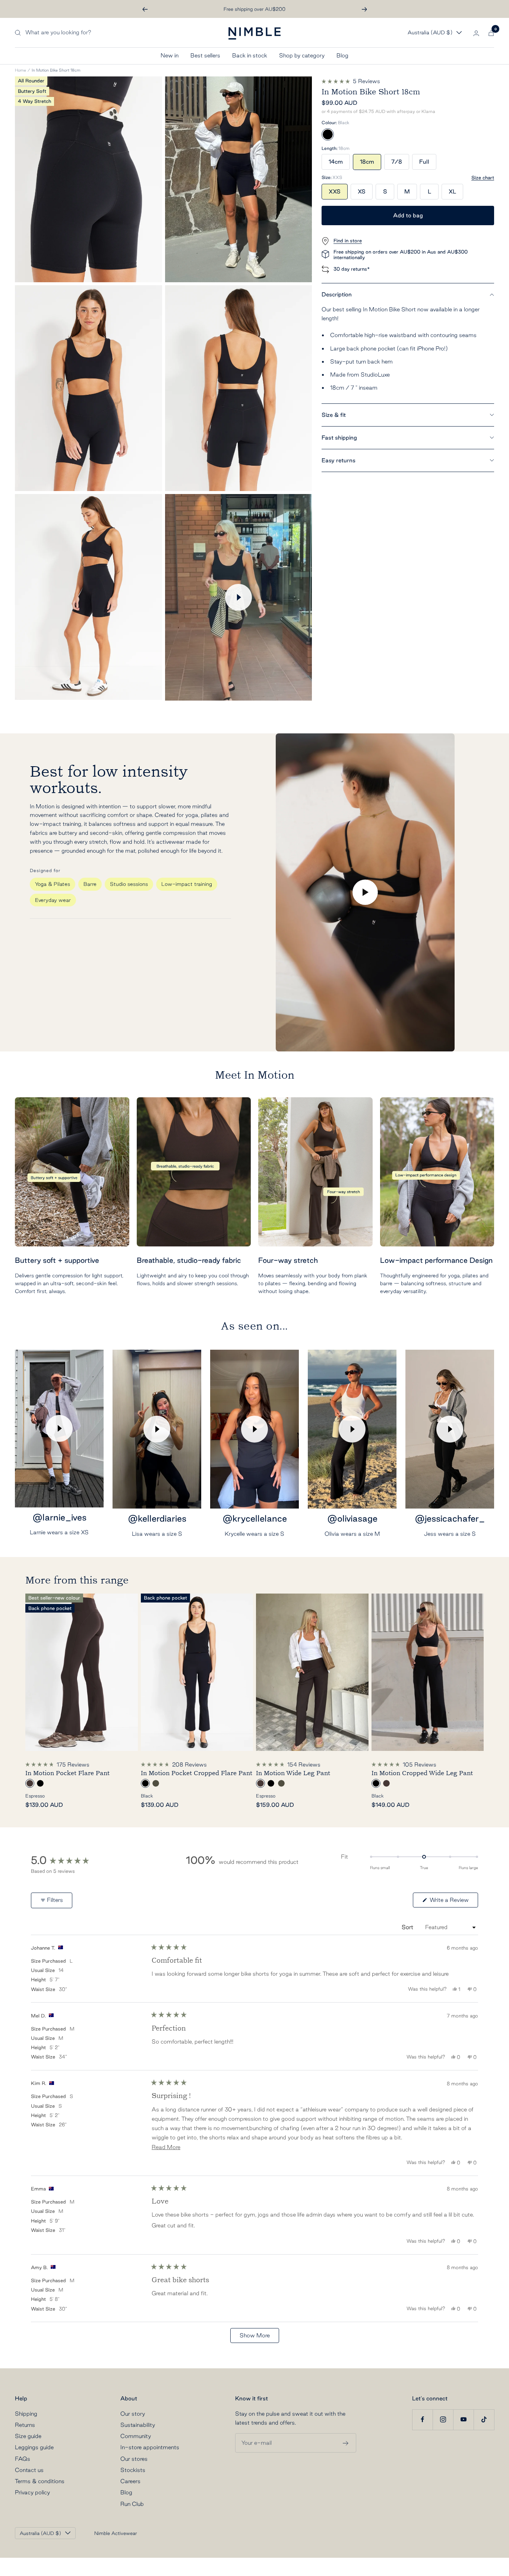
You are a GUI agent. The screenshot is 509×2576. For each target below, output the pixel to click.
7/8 (397, 162)
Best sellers (205, 55)
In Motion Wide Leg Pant (293, 1773)
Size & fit (334, 415)
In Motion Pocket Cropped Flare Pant (197, 1773)
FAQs (23, 2459)
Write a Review (453, 1902)
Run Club (132, 2504)
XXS (335, 191)
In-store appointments (150, 2447)
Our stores (134, 2459)
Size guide (28, 2436)
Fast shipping (339, 438)
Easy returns (339, 460)
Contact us (29, 2470)
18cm (367, 162)
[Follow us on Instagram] (443, 2420)
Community (136, 2436)
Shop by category (302, 55)
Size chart (483, 177)
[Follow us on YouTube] (463, 2420)
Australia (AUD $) (430, 33)
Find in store (348, 240)
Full (424, 162)
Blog (342, 55)
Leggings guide (34, 2447)
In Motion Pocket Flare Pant (67, 1773)
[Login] (476, 33)
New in (170, 55)
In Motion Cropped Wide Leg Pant (422, 1773)
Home (20, 70)
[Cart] (491, 33)
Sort (408, 1927)
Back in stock (250, 55)
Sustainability (138, 2425)
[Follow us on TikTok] (484, 2420)
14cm (336, 162)
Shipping (26, 2414)
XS (362, 191)
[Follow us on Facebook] (422, 2420)
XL (452, 191)
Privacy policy (32, 2492)
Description (337, 294)
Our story (133, 2414)
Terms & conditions (40, 2481)
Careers (130, 2481)
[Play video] (238, 597)
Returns (25, 2425)
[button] (351, 81)
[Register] (346, 2443)
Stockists (133, 2470)
